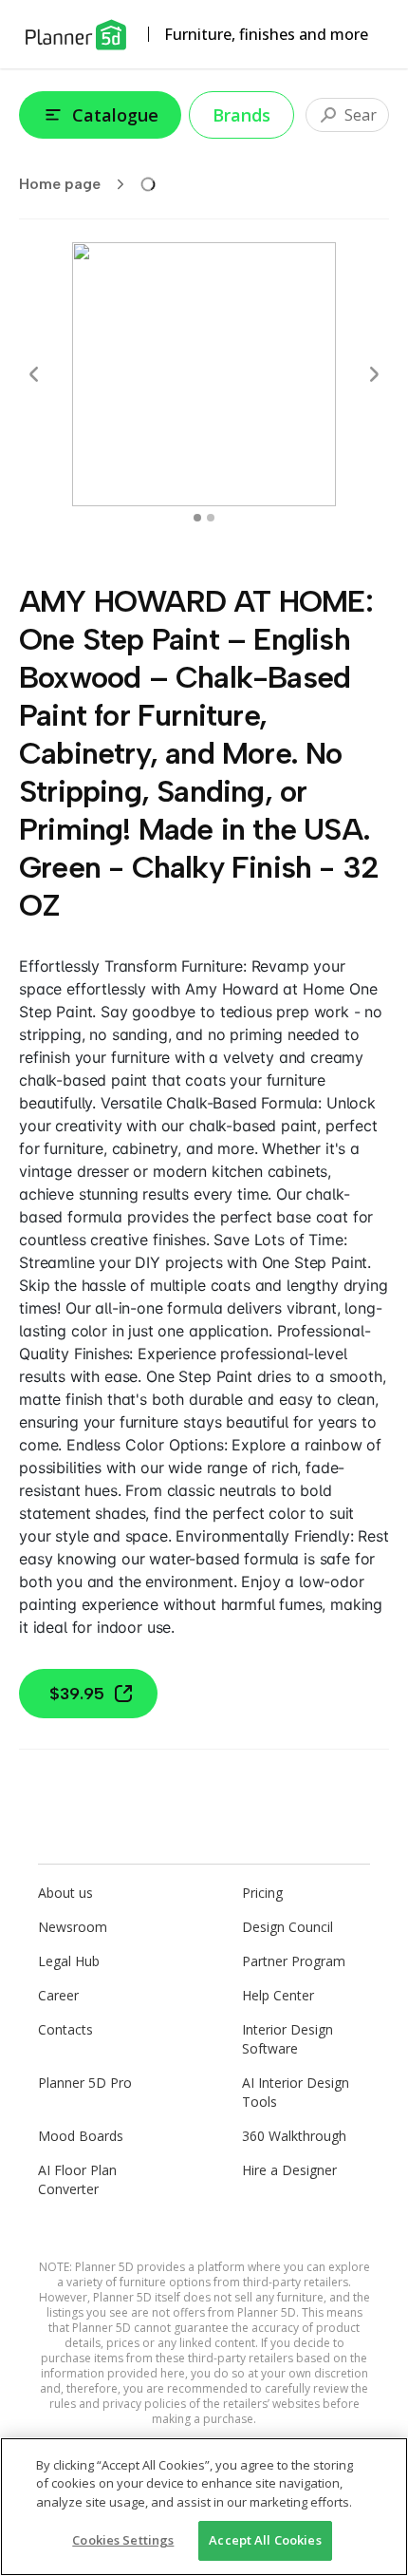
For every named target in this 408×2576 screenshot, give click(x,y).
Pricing (262, 1893)
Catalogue (115, 115)
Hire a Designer (289, 2170)
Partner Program (294, 1961)
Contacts (65, 2029)
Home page (60, 184)
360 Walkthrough (294, 2136)
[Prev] (34, 374)
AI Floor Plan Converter (77, 2179)
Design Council (287, 1927)
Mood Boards (81, 2136)
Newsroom (73, 1927)
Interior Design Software (287, 2039)
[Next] (374, 374)
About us (65, 1893)
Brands (241, 115)
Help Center (278, 1995)
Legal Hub (69, 1961)
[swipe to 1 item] (211, 518)
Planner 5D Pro (85, 2083)
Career (58, 1995)
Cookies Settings (123, 2540)
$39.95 (77, 1694)
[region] (204, 2507)
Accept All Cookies (265, 2540)
